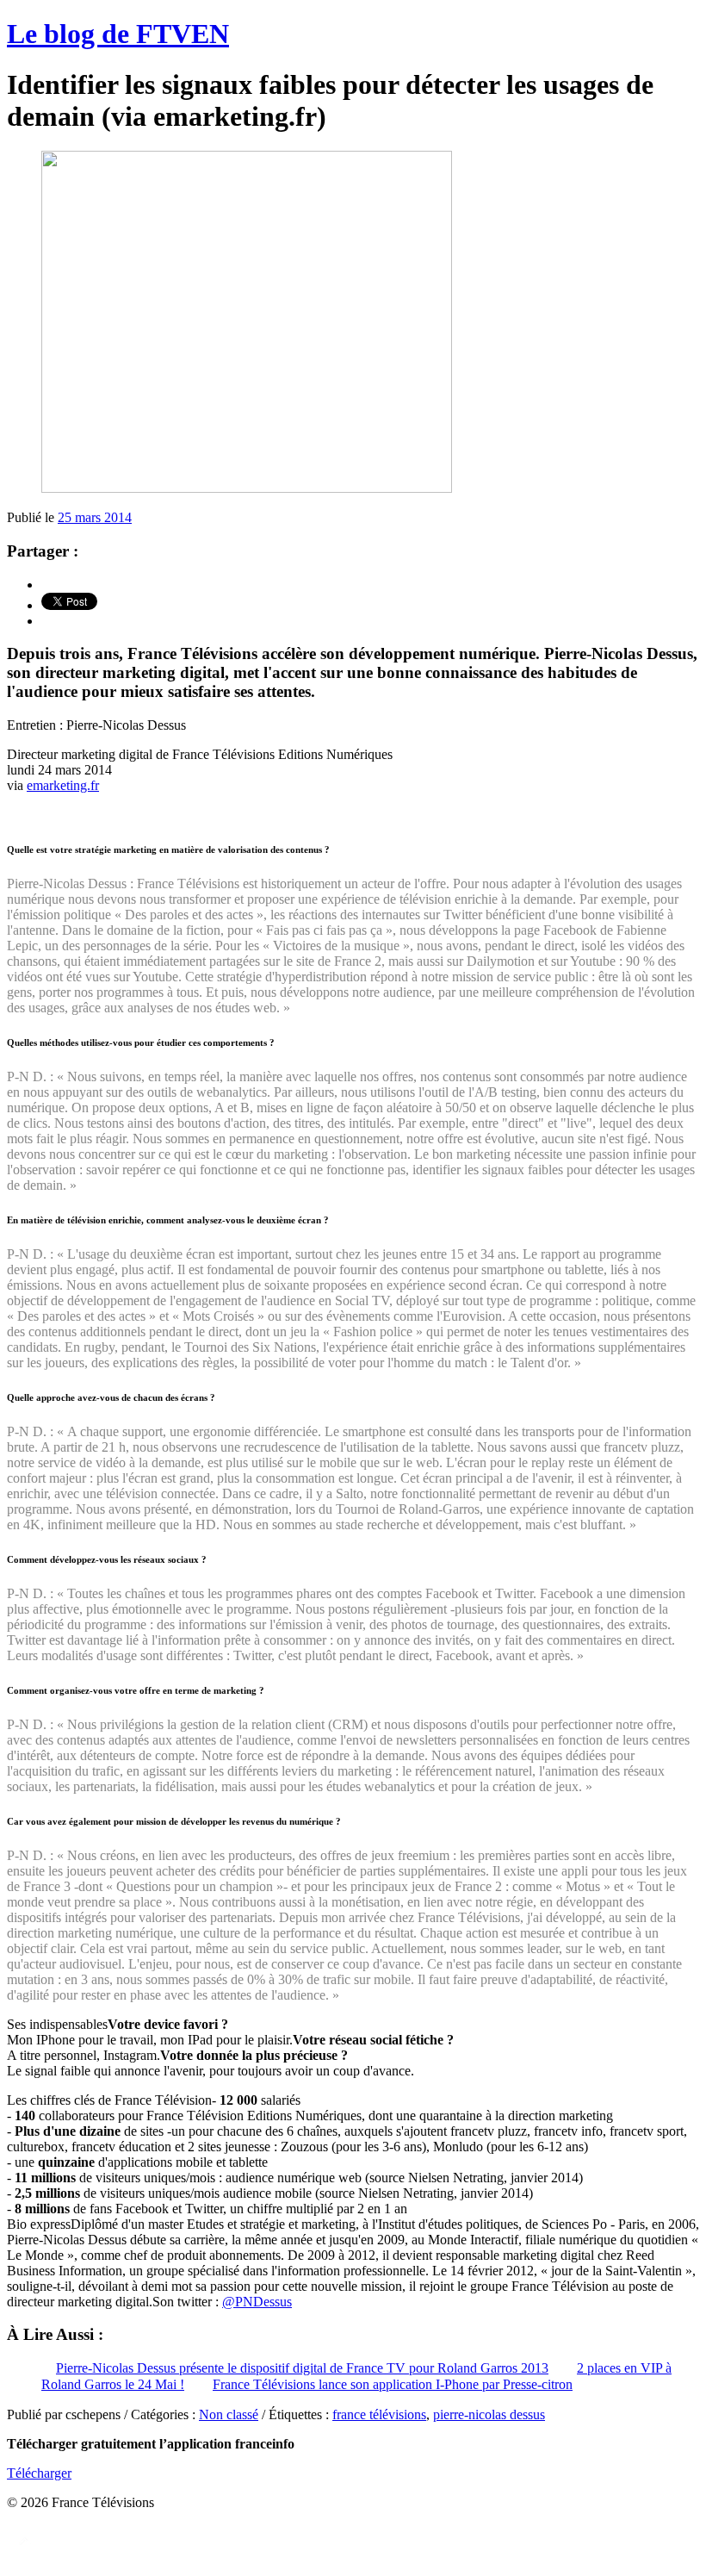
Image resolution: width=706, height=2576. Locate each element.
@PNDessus (257, 2302)
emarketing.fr (63, 785)
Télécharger (39, 2473)
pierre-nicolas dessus (489, 2414)
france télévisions (379, 2414)
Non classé (229, 2414)
